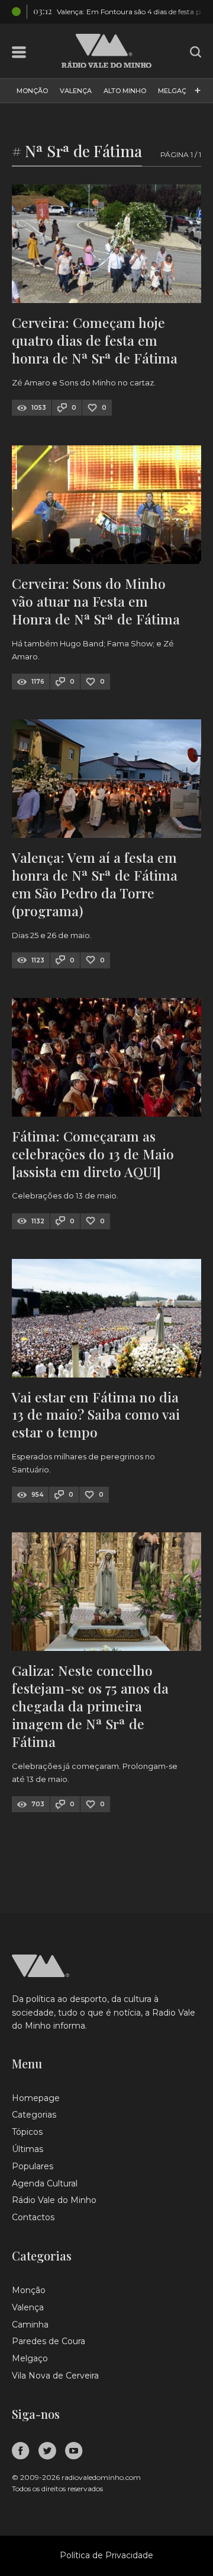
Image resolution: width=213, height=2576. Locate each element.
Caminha (30, 2325)
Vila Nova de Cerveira (55, 2376)
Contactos (33, 2217)
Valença (76, 91)
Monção (32, 91)
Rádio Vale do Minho (54, 2200)
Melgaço (175, 91)
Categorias (34, 2115)
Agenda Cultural (45, 2183)
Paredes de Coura (49, 2341)
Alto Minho (125, 91)
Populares (33, 2166)
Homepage (36, 2098)
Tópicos (27, 2132)
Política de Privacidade (106, 2555)
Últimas (28, 2149)
